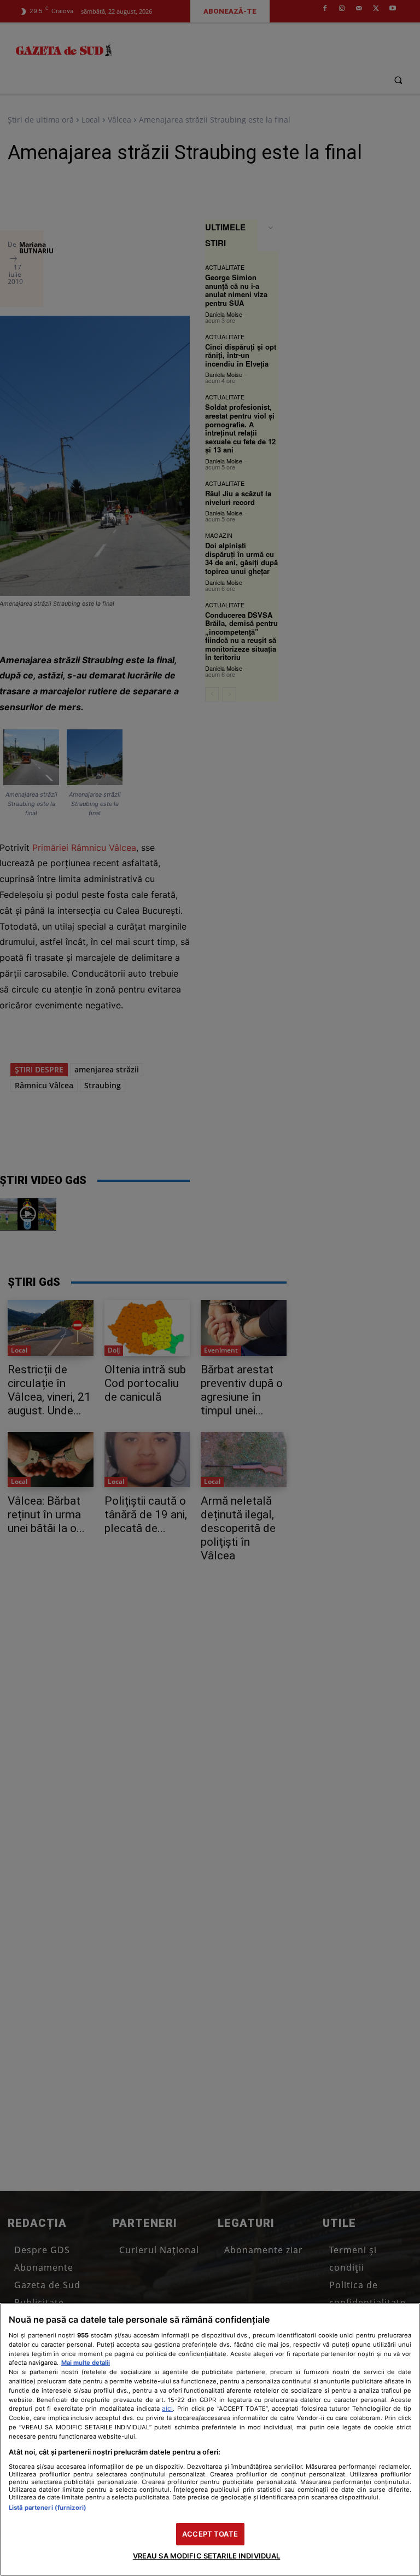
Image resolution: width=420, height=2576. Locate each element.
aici (167, 2408)
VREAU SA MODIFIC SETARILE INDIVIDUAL (207, 2556)
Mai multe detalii (86, 2363)
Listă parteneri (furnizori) (48, 2508)
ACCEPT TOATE (210, 2534)
